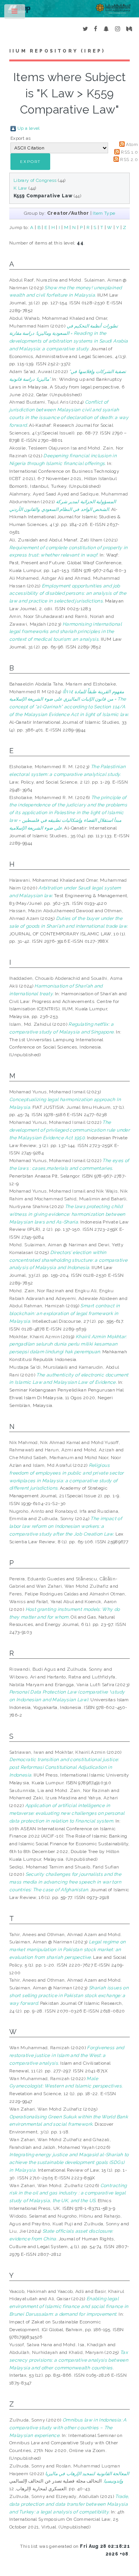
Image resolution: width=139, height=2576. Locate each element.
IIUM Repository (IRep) (57, 51)
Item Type (104, 213)
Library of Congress (35, 180)
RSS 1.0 (129, 152)
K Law (20, 188)
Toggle (15, 13)
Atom (132, 144)
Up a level (29, 128)
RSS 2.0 (129, 160)
